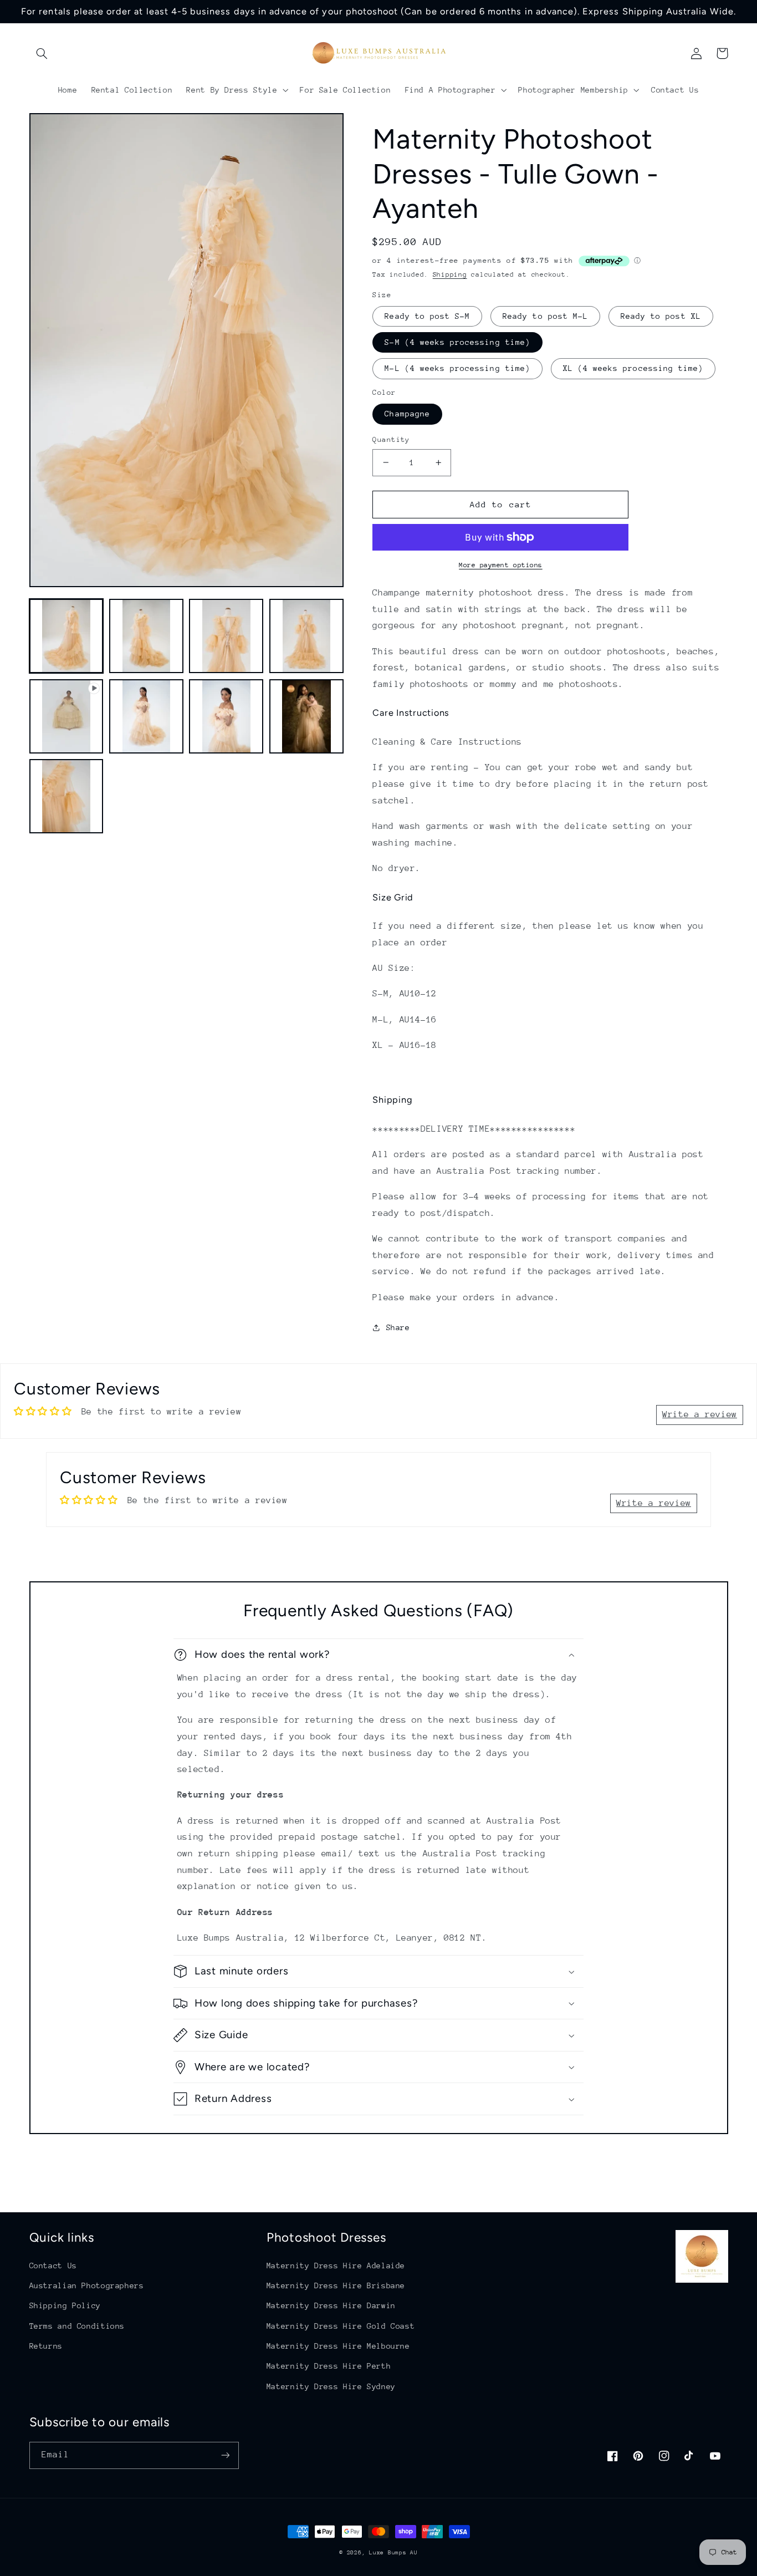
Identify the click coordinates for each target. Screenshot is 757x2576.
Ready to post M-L (545, 316)
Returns (46, 2346)
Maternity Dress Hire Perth (329, 2366)
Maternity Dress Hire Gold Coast (341, 2326)
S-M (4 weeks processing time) (457, 342)
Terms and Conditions (77, 2326)
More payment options (501, 565)
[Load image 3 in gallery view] (226, 636)
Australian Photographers (87, 2285)
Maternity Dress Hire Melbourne (338, 2346)
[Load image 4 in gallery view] (306, 636)
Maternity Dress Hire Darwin (331, 2305)
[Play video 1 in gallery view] (67, 716)
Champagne (407, 414)
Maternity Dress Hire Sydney (331, 2386)
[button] (42, 53)
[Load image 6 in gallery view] (226, 716)
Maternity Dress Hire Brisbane (336, 2285)
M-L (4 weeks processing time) (457, 368)
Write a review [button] (700, 1414)
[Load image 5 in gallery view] (146, 716)
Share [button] (398, 1327)
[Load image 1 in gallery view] (67, 636)
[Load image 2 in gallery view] (146, 636)
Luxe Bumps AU (393, 2553)
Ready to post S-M (427, 316)
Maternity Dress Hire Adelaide (336, 2266)
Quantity (391, 439)
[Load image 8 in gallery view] (67, 796)
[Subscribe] (225, 2455)
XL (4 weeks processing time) (633, 368)
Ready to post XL (661, 316)
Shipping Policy (65, 2305)
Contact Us (53, 2266)
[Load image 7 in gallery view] (306, 716)
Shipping (450, 274)
